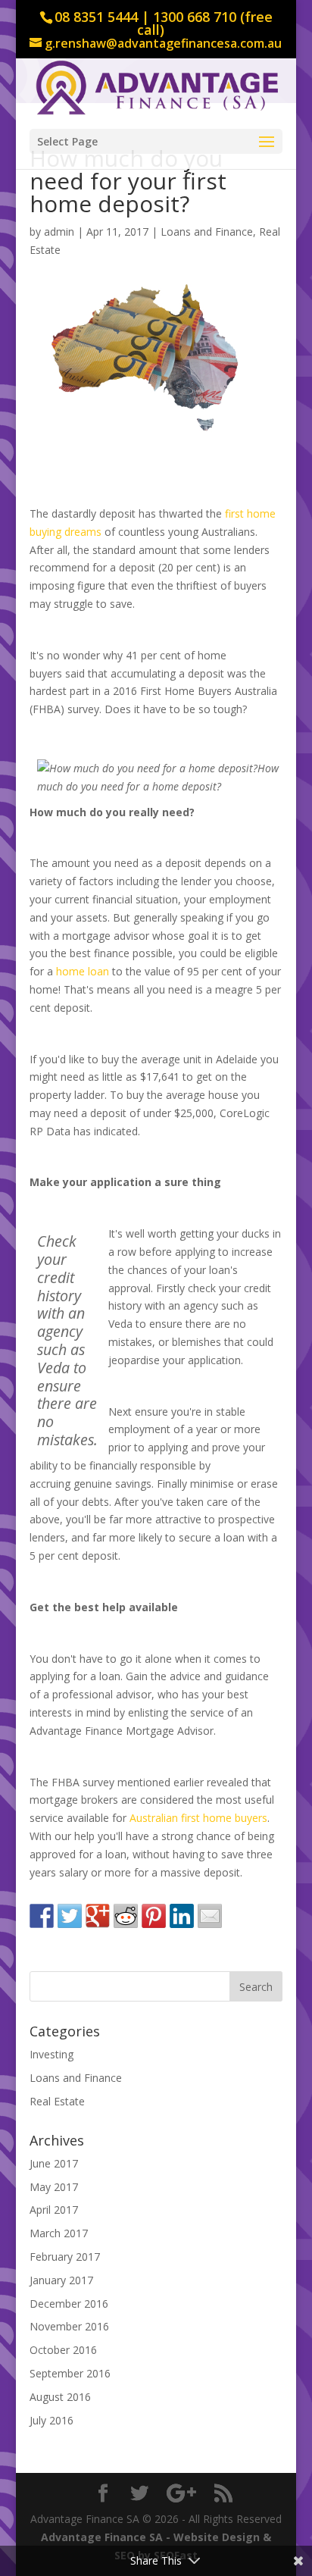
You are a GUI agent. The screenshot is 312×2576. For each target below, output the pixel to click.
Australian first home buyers (198, 1818)
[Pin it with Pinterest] (154, 1916)
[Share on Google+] (98, 1916)
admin (59, 232)
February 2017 (65, 2257)
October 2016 (63, 2350)
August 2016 (60, 2397)
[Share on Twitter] (70, 1916)
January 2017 (61, 2280)
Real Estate (57, 2101)
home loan (83, 971)
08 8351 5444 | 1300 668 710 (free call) (164, 23)
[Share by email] (210, 1916)
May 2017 (54, 2187)
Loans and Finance (207, 232)
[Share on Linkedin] (182, 1916)
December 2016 (69, 2304)
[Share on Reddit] (126, 1916)
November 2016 (69, 2326)
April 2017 (54, 2210)
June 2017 (54, 2163)
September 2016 (70, 2373)
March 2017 (59, 2233)
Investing (51, 2054)
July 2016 (51, 2420)
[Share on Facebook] (42, 1916)
